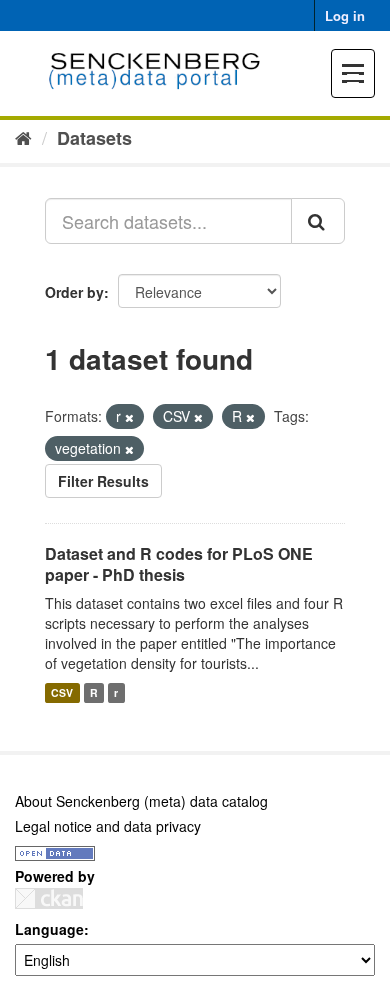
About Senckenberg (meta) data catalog (141, 801)
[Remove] (129, 417)
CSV (62, 692)
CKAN (49, 898)
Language (49, 929)
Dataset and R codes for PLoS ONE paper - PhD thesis (179, 564)
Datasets (94, 138)
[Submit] (318, 221)
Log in (345, 15)
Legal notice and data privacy (108, 826)
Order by (74, 292)
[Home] (23, 137)
